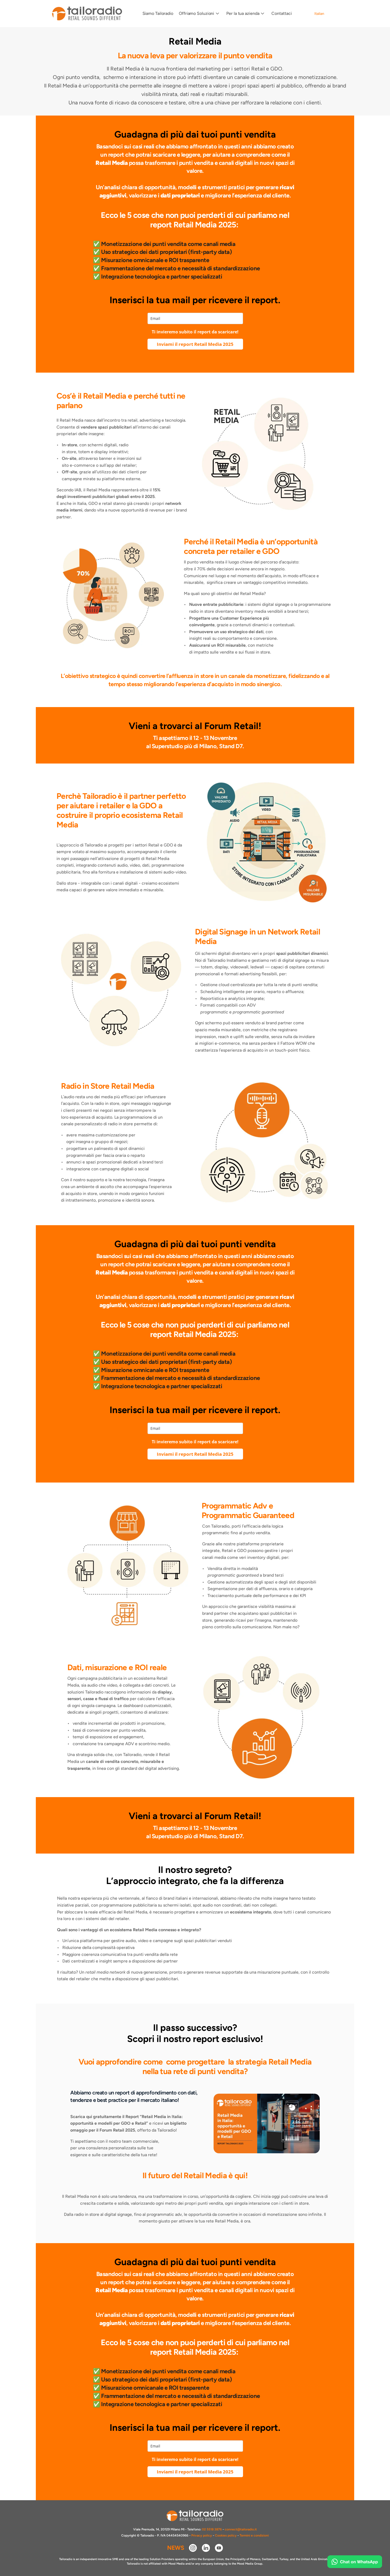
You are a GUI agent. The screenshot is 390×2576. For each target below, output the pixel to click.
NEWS (175, 2548)
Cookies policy (226, 2535)
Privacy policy (202, 2535)
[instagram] (193, 2548)
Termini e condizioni (254, 2535)
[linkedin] (206, 2548)
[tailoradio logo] (87, 14)
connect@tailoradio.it (241, 2529)
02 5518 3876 (212, 2529)
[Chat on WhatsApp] (355, 2562)
